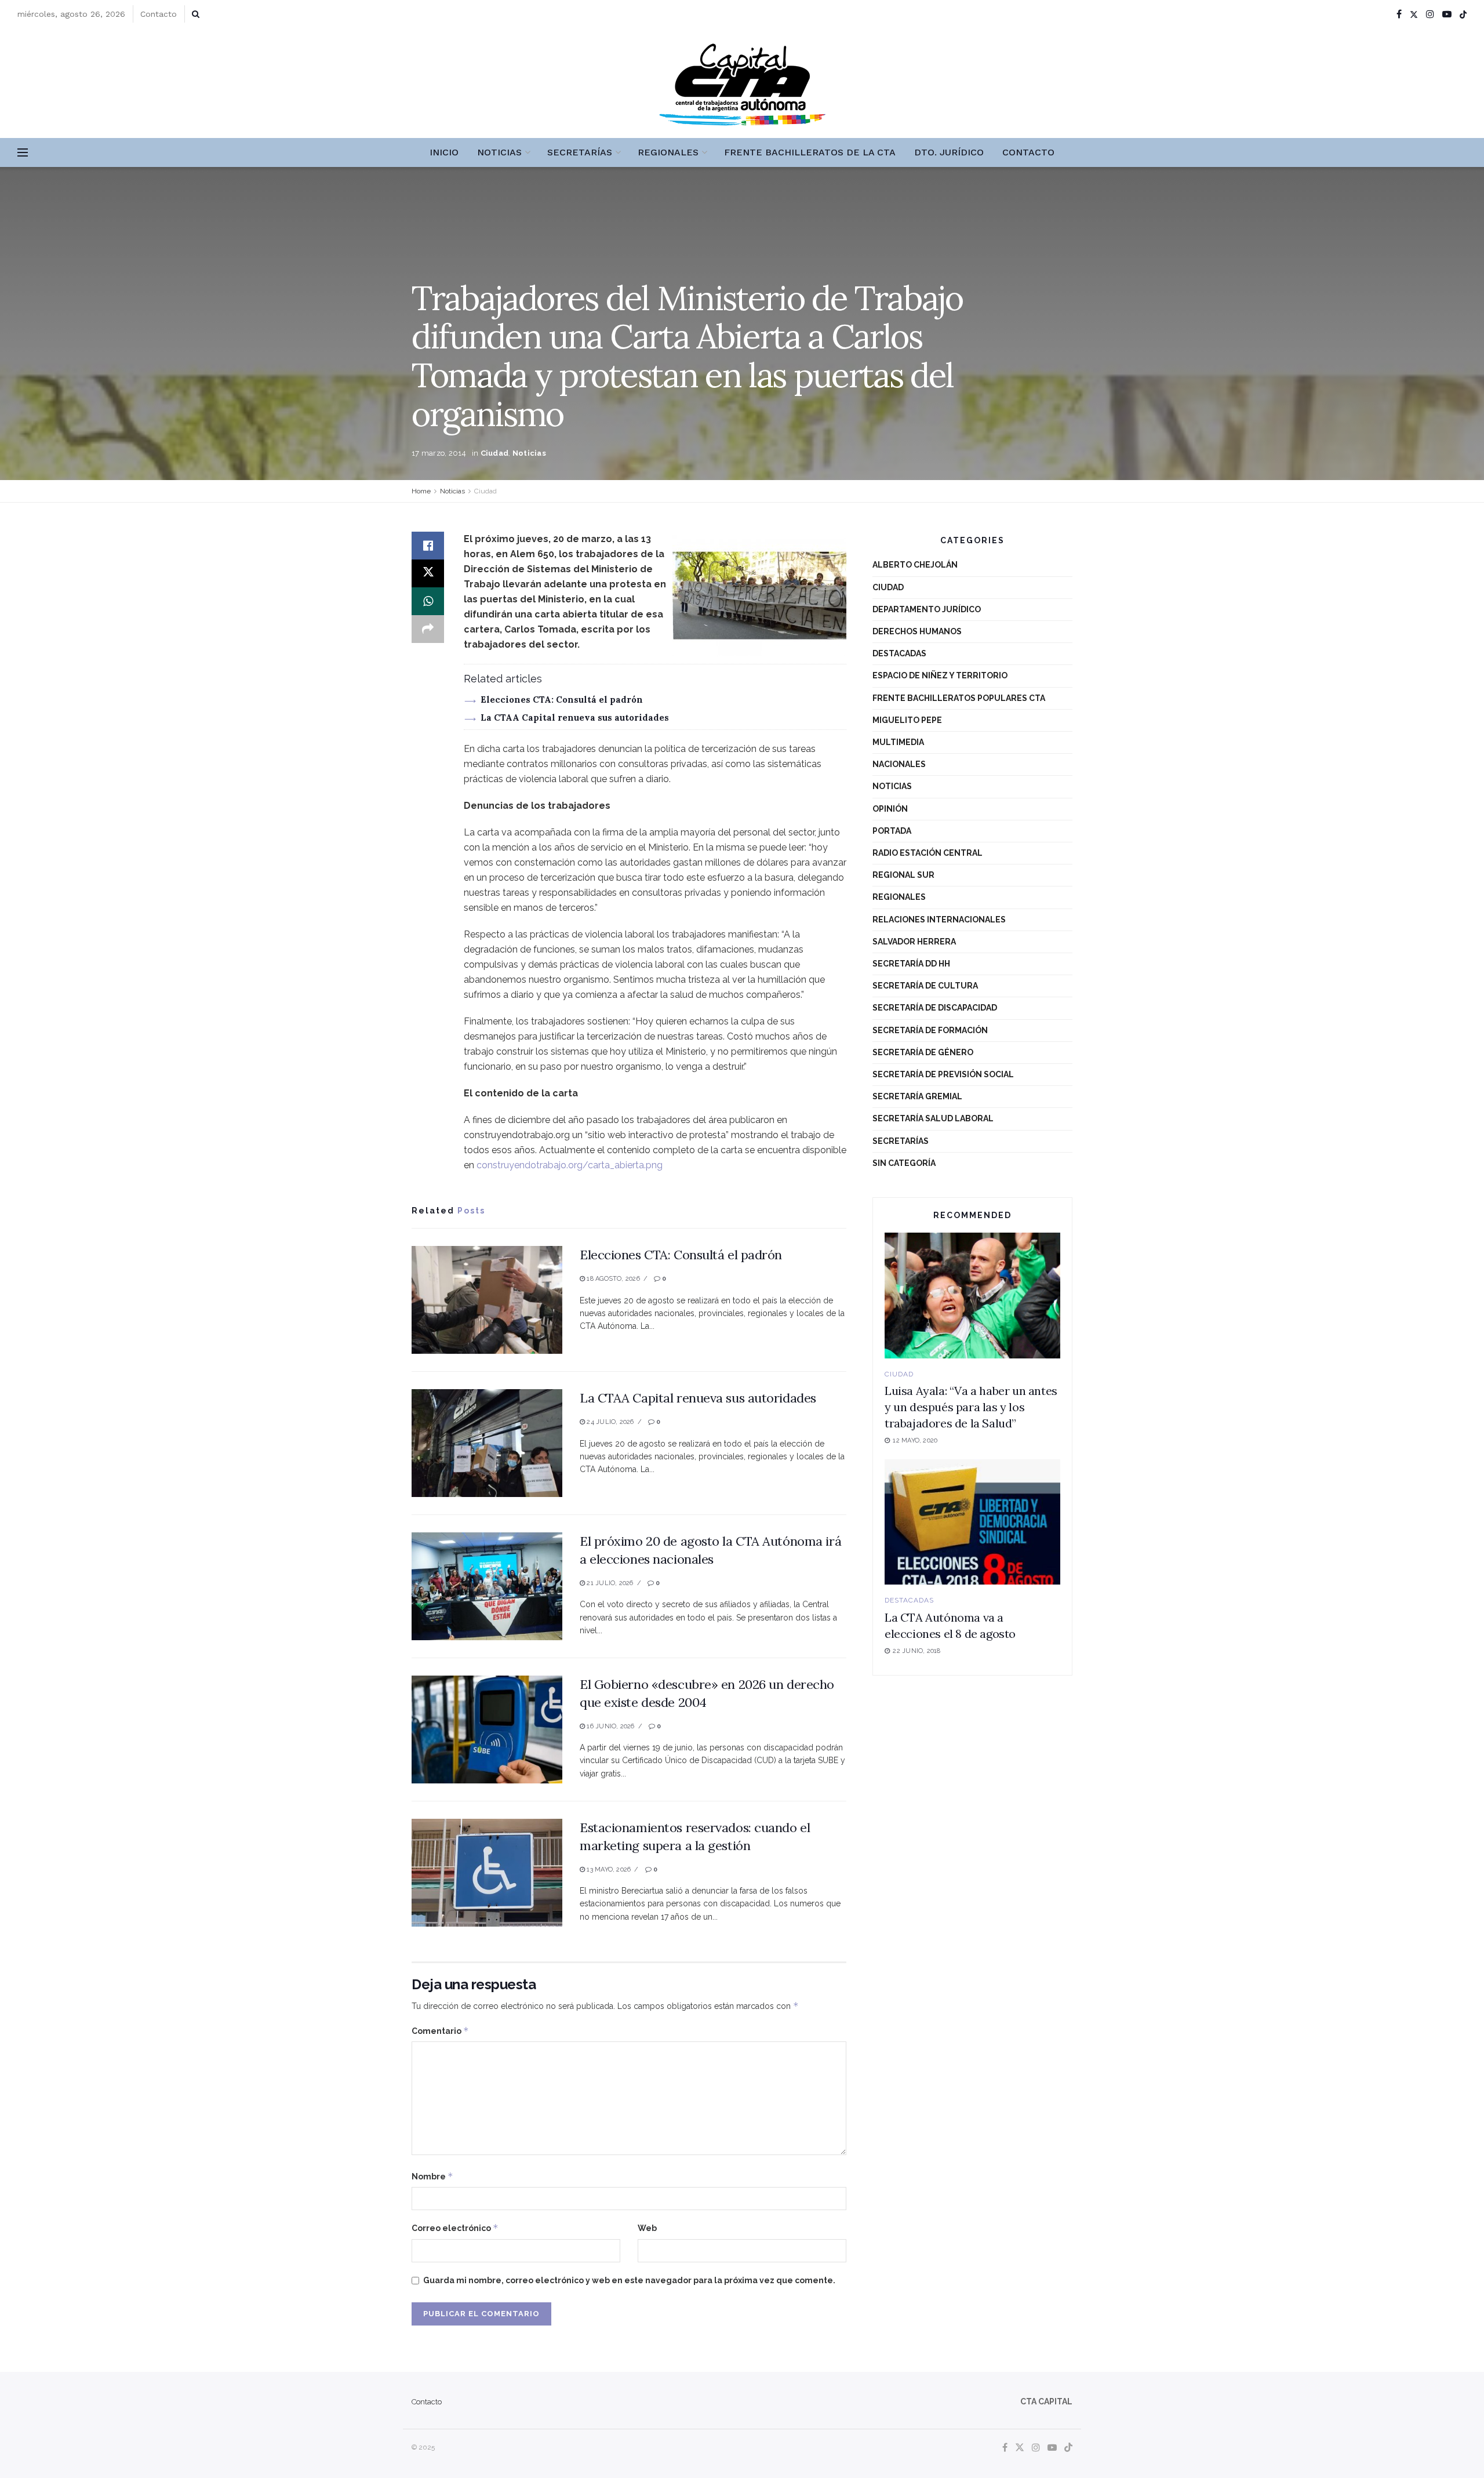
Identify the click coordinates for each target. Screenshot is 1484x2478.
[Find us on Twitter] (1414, 14)
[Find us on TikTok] (1463, 14)
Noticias (499, 152)
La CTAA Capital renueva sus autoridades (575, 717)
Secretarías (580, 152)
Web (647, 2228)
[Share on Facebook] (428, 546)
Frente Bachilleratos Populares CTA (959, 698)
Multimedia (898, 742)
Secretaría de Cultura (925, 986)
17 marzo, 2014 (439, 453)
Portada (892, 831)
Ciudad (495, 453)
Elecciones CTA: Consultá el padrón (562, 700)
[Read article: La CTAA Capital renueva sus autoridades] (487, 1443)
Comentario (440, 2031)
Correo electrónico (455, 2228)
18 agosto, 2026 (612, 1279)
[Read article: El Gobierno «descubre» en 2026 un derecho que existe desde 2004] (487, 1729)
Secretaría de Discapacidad (935, 1008)
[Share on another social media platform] (428, 629)
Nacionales (899, 764)
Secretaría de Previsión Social (943, 1074)
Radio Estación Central (927, 853)
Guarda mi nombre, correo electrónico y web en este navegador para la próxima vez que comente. (629, 2280)
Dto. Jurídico (949, 152)
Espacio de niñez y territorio (940, 675)
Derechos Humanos (917, 631)
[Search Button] (196, 14)
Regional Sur (903, 875)
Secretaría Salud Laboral (933, 1118)
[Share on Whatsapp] (428, 601)
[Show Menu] (23, 152)
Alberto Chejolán (915, 565)
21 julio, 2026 (609, 1583)
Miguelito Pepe (907, 720)
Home (421, 491)
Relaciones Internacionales (939, 920)
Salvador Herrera (914, 942)
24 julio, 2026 (609, 1422)
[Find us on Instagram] (1430, 14)
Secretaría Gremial (917, 1096)
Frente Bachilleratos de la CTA (810, 152)
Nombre (432, 2176)
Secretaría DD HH (911, 964)
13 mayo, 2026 (608, 1870)
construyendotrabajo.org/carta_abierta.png (570, 1165)
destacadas (899, 653)
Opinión (890, 809)
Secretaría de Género (923, 1052)
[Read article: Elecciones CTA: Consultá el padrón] (487, 1300)
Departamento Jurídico (927, 609)
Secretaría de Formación (930, 1030)
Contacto (159, 14)
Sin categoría (904, 1163)
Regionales (668, 152)
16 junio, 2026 (610, 1726)
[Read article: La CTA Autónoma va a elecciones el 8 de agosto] (972, 1522)
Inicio (444, 152)
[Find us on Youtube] (1447, 14)
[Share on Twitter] (428, 573)
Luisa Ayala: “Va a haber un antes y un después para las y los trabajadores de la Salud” (971, 1407)
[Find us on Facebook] (1399, 14)
